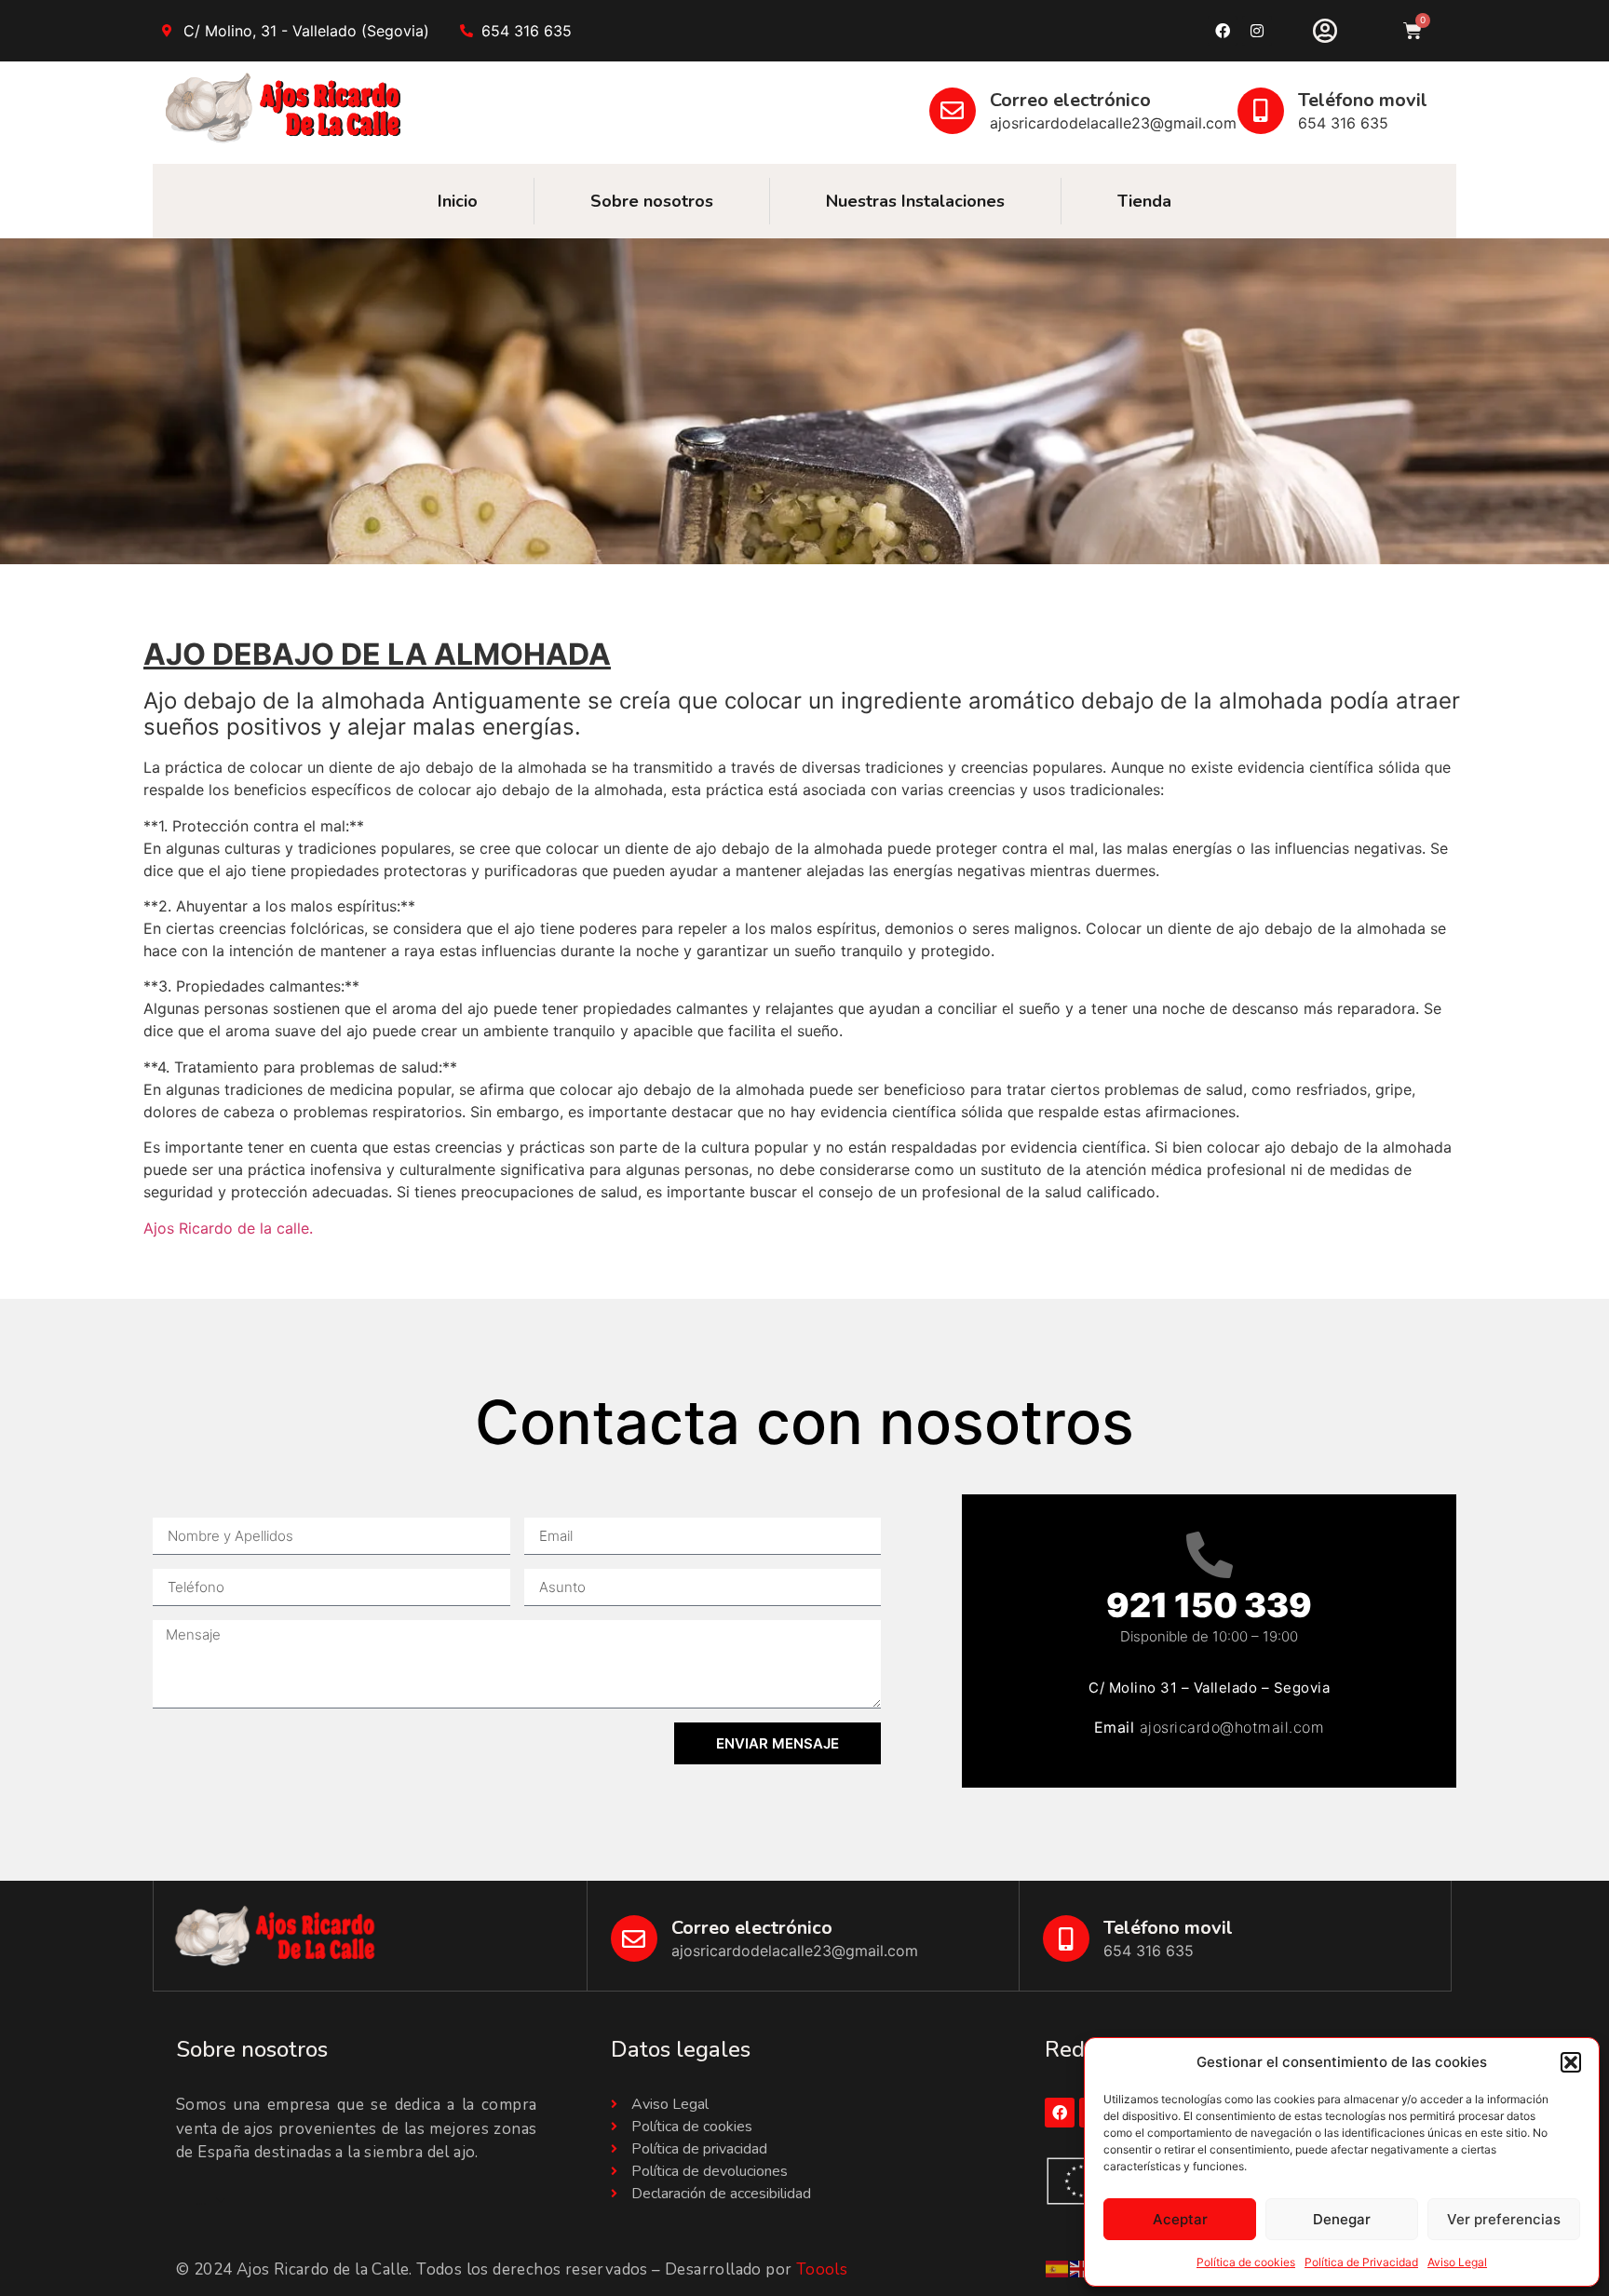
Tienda (1144, 201)
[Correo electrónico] (953, 111)
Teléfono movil (1363, 100)
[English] (1082, 2268)
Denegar (1342, 2219)
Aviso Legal (1457, 2262)
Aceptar (1180, 2219)
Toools (822, 2269)
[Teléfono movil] (1261, 111)
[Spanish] (1058, 2268)
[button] (1571, 2062)
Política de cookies (1246, 2262)
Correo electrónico (1070, 100)
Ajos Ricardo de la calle (226, 1228)
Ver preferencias (1504, 2219)
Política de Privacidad (1361, 2262)
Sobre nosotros (652, 201)
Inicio (458, 201)
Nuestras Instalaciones (915, 201)
